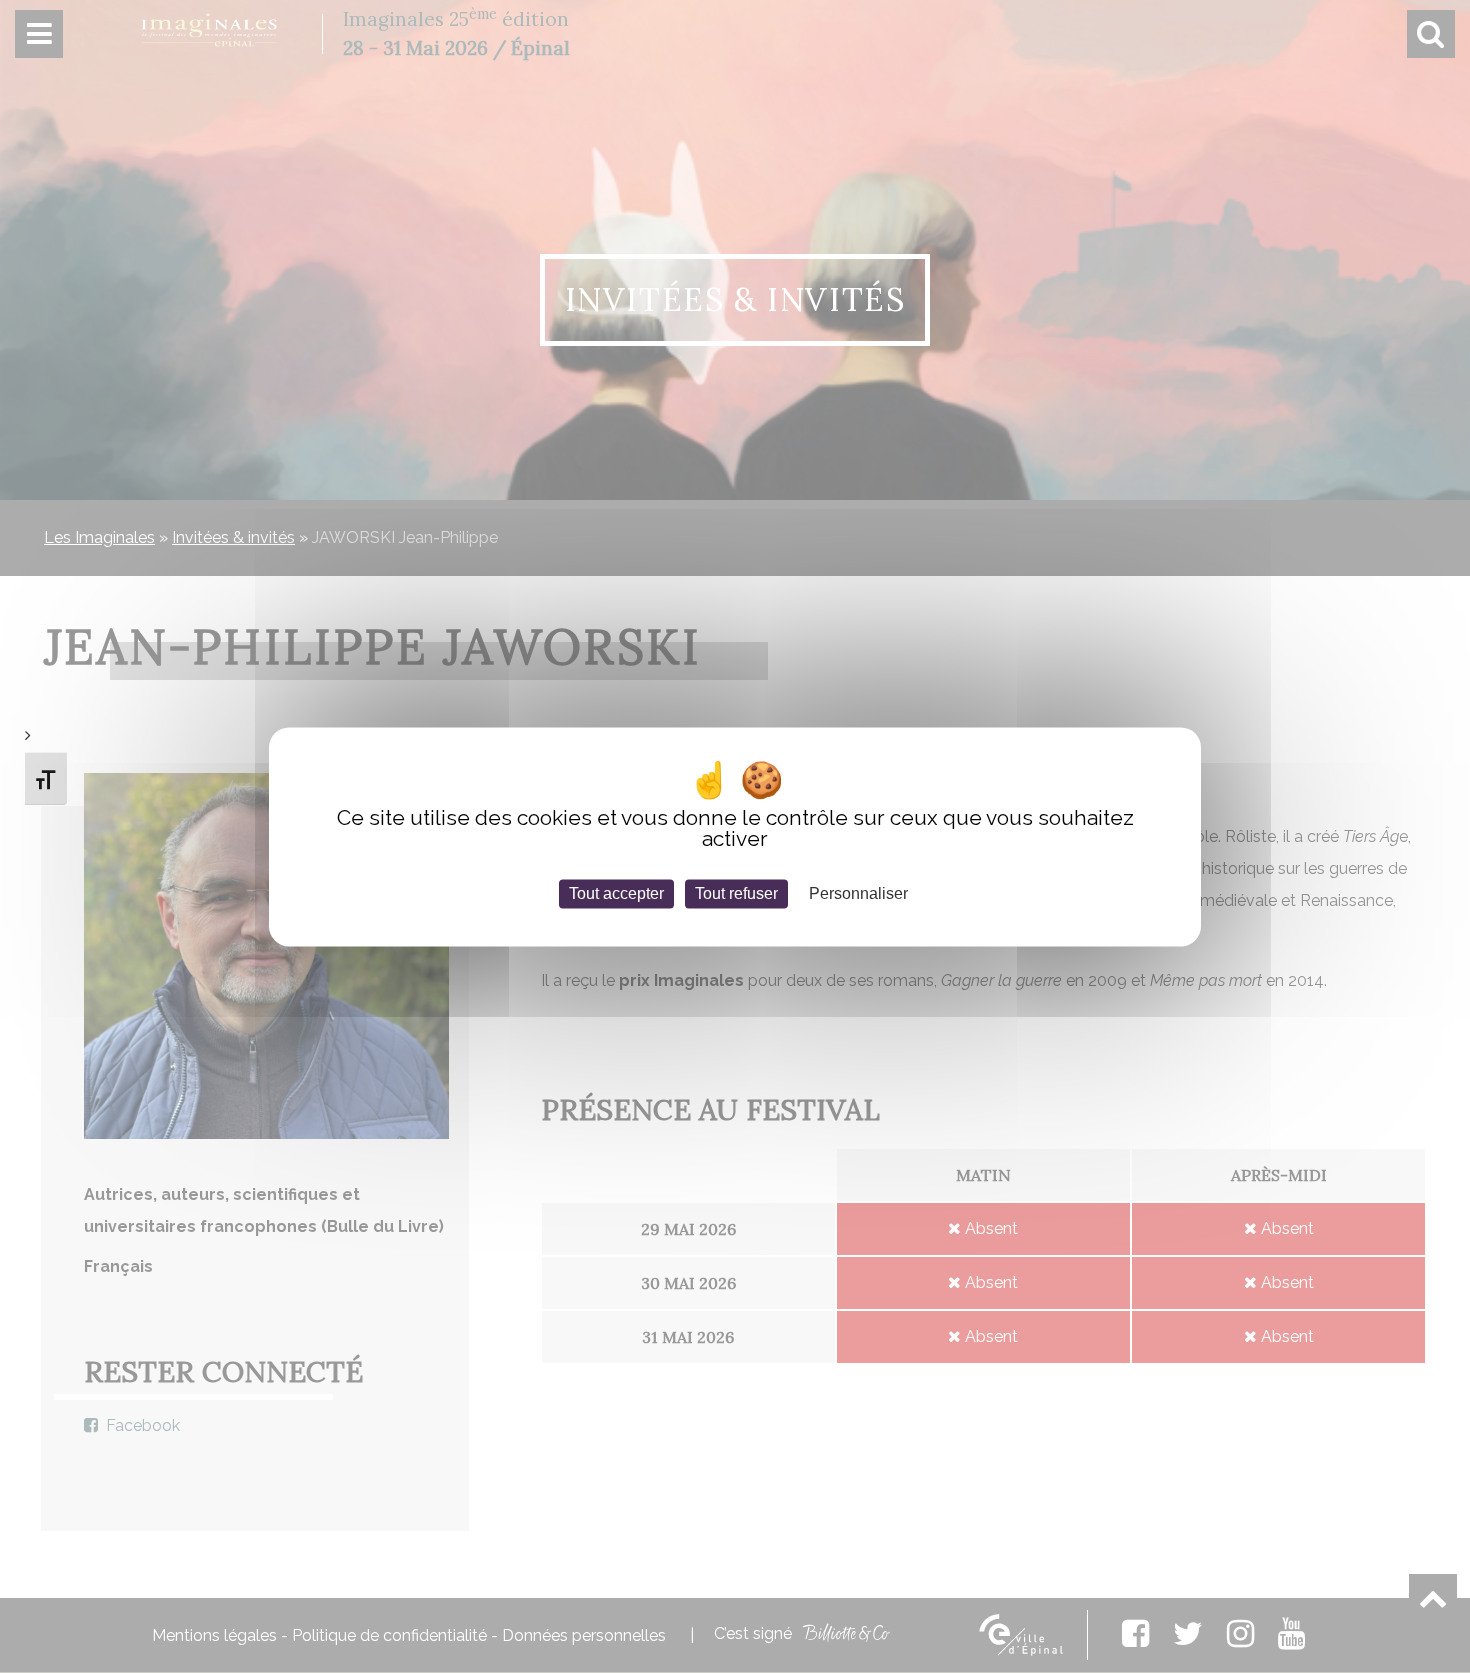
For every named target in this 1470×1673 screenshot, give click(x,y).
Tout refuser (736, 893)
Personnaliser (858, 893)
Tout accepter (616, 893)
